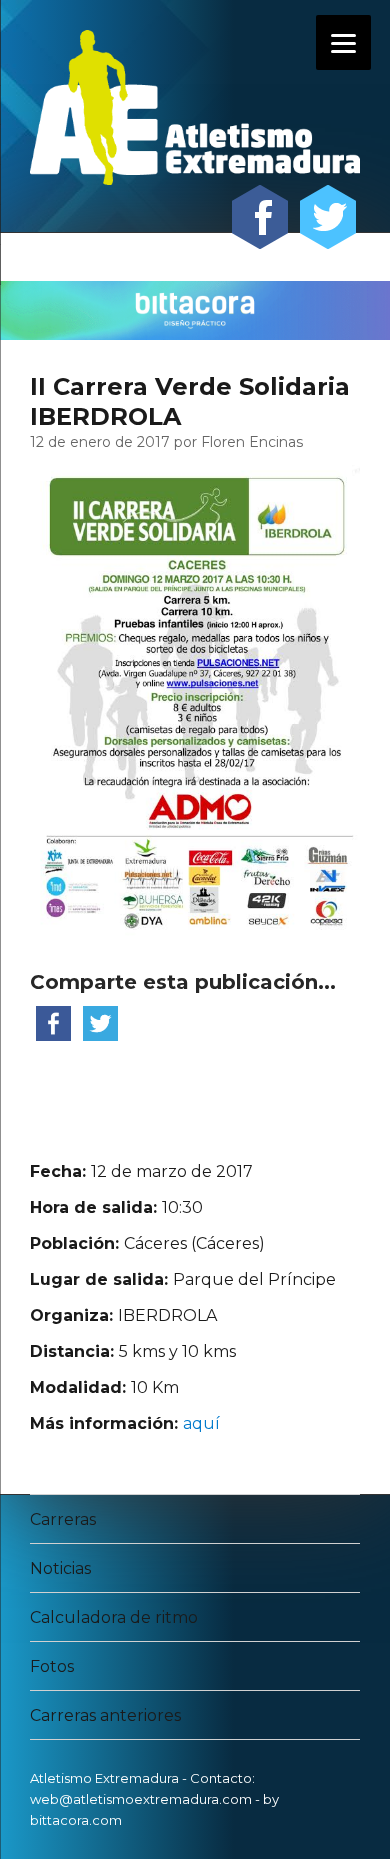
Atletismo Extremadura (104, 1778)
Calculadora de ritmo (114, 1617)
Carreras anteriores (105, 1715)
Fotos (52, 1666)
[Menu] (343, 42)
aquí (201, 1423)
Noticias (60, 1568)
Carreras (63, 1519)
